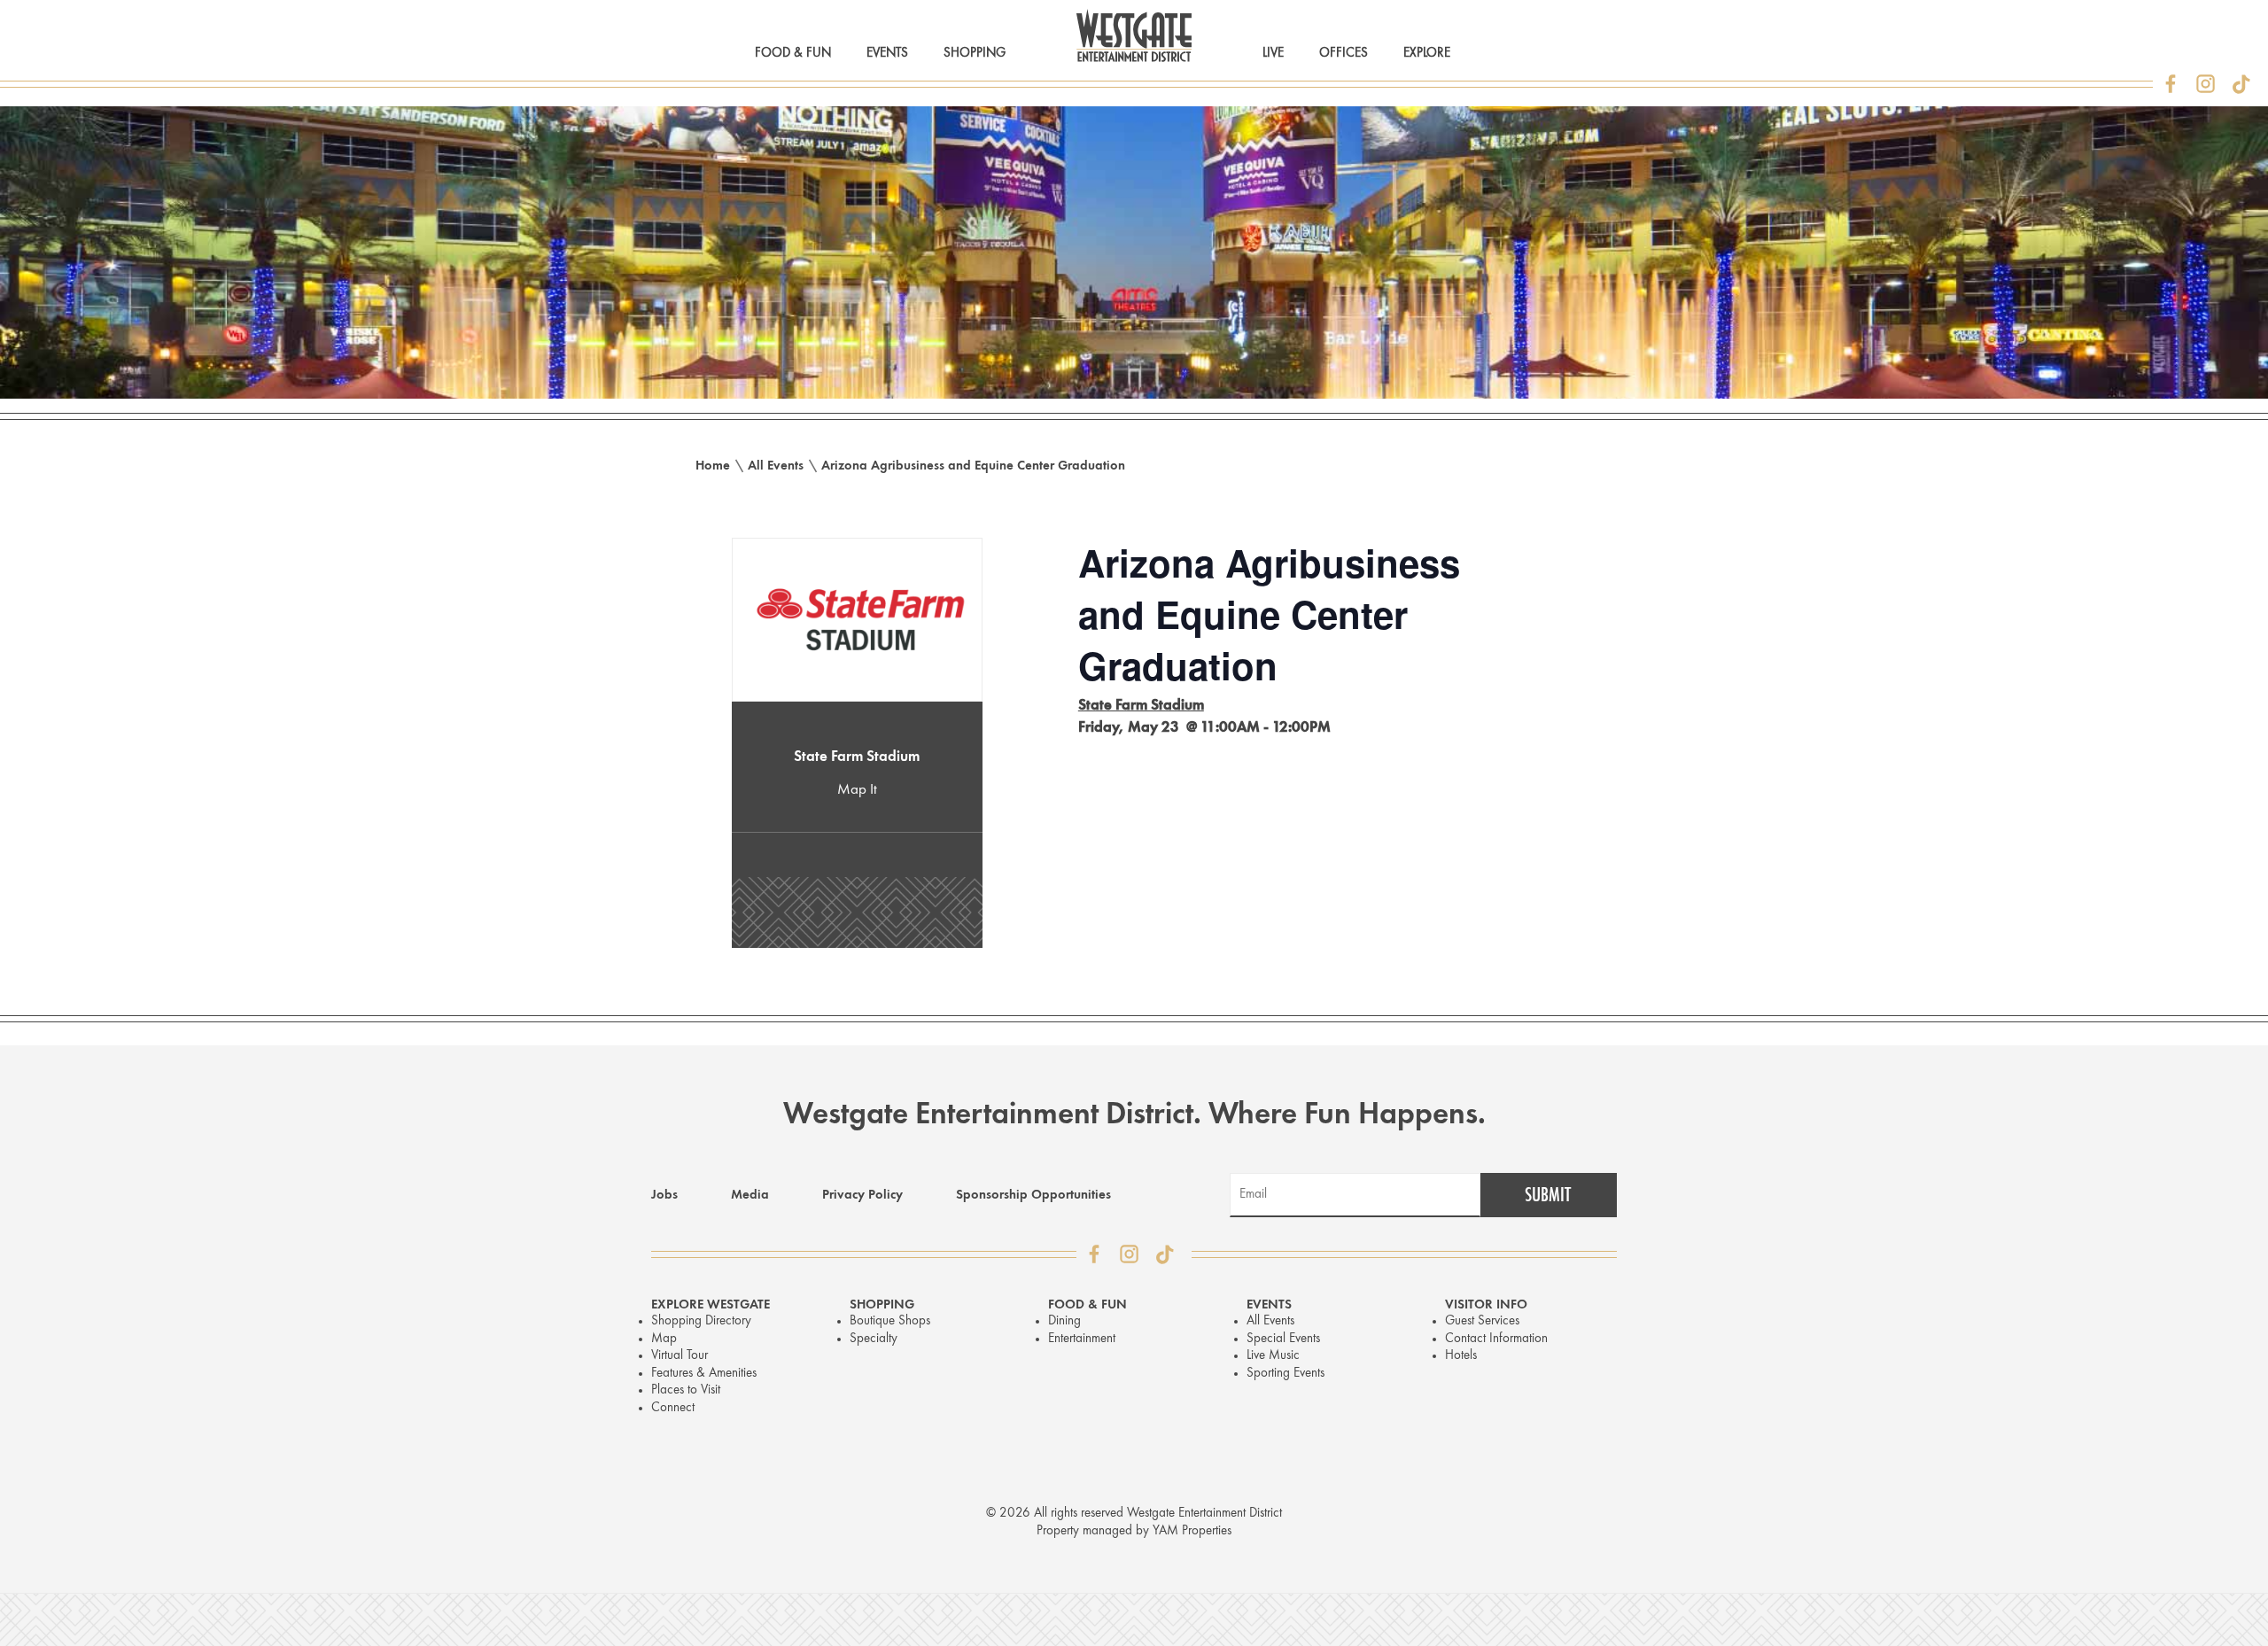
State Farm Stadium (857, 757)
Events (887, 54)
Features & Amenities (704, 1374)
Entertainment (1082, 1339)
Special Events (1283, 1339)
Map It (857, 790)
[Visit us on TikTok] (2241, 84)
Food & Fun (793, 54)
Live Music (1273, 1356)
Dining (1064, 1321)
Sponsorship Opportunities (1033, 1196)
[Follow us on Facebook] (2171, 84)
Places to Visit (686, 1390)
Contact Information (1496, 1339)
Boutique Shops (890, 1321)
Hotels (1461, 1356)
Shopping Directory (701, 1321)
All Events (776, 466)
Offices (1344, 54)
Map (664, 1339)
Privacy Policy (862, 1196)
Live (1273, 54)
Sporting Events (1285, 1374)
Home (713, 466)
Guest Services (1482, 1321)
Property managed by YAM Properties (1134, 1531)
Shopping (975, 54)
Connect (673, 1408)
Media (750, 1196)
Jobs (664, 1196)
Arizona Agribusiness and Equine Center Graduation (973, 466)
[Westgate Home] (1134, 35)
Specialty (874, 1339)
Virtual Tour (680, 1356)
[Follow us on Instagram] (2206, 84)
